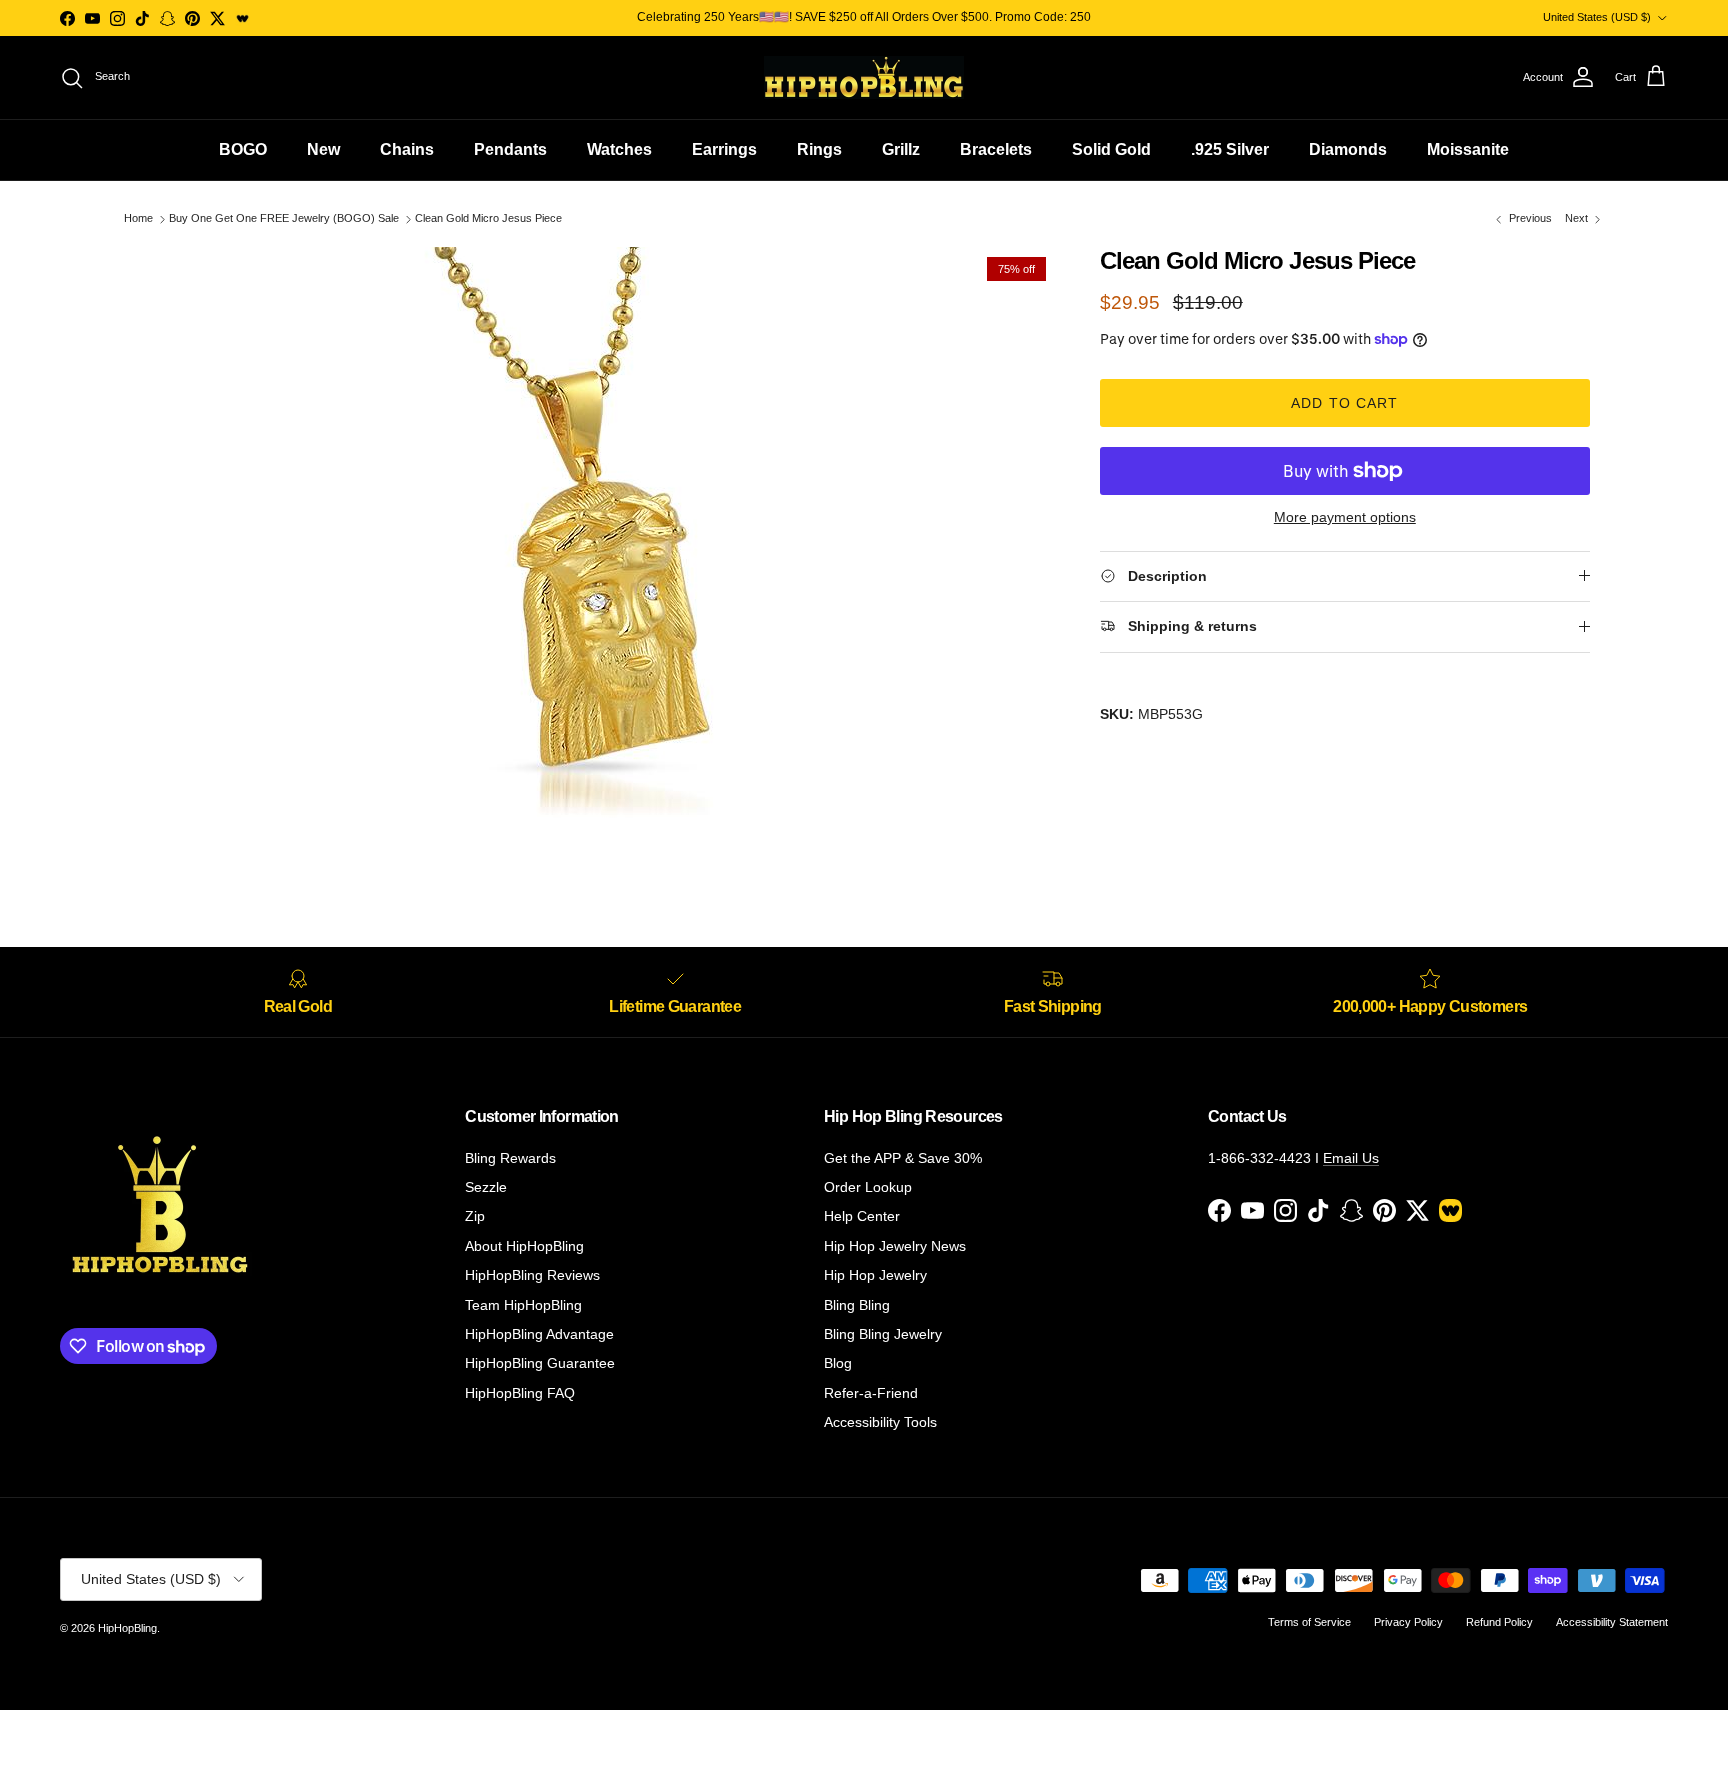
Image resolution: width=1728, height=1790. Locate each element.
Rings (819, 149)
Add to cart (1344, 403)
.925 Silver (1230, 149)
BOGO (243, 149)
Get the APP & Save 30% (903, 1158)
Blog (838, 1363)
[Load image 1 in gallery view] (597, 547)
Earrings (724, 149)
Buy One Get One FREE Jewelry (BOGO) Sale (284, 219)
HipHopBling (127, 1628)
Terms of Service (1309, 1622)
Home (138, 219)
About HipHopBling (524, 1246)
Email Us (1351, 1158)
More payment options (1345, 517)
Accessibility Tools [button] (880, 1422)
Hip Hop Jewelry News (895, 1246)
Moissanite (1468, 149)
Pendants (510, 149)
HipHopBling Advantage (539, 1334)
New (323, 149)
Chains (407, 149)
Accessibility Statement (1612, 1622)
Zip (475, 1216)
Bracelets (996, 149)
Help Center (862, 1216)
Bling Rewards (510, 1158)
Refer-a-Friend (871, 1393)
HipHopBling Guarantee (540, 1363)
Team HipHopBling (523, 1305)
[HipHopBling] (864, 77)
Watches (619, 149)
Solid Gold (1111, 149)
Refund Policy (1499, 1622)
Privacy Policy (1408, 1622)
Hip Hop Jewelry (875, 1275)
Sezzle (486, 1187)
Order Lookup (868, 1187)
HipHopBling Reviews (532, 1275)
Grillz (901, 149)
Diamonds (1348, 149)
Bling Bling (857, 1305)
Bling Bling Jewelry (883, 1334)
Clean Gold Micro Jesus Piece (488, 219)
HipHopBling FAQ (520, 1393)
